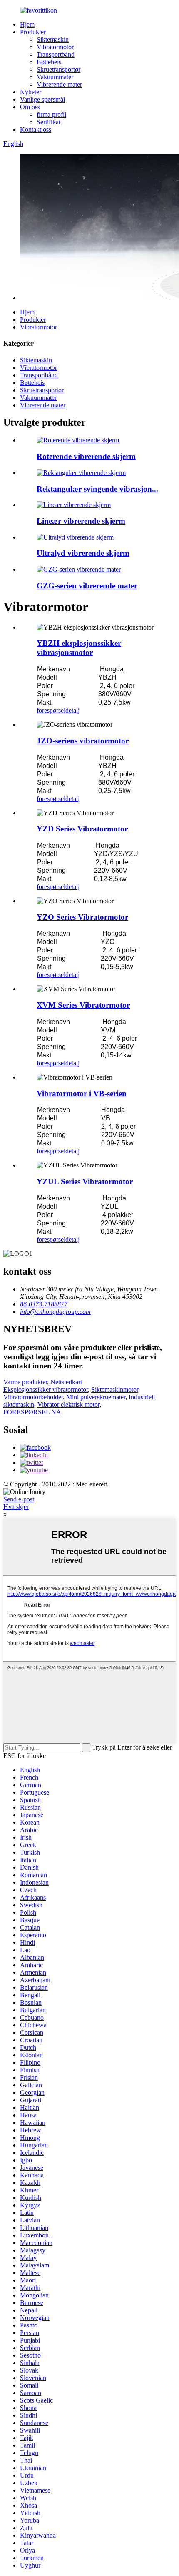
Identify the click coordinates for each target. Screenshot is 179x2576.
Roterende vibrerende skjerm (86, 456)
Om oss (30, 107)
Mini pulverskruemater (96, 1397)
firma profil (51, 114)
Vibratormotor (55, 47)
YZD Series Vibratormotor (82, 829)
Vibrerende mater (59, 84)
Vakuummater (55, 77)
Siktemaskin (53, 39)
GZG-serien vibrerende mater (87, 586)
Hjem (27, 24)
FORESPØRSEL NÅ (32, 1412)
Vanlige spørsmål (42, 99)
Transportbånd (56, 54)
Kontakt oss (36, 129)
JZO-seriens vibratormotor (83, 741)
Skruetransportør (58, 69)
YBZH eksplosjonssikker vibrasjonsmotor (79, 648)
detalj (72, 710)
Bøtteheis (49, 62)
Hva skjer (16, 1507)
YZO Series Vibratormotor (82, 917)
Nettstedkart (66, 1382)
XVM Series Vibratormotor (83, 1005)
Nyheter (31, 92)
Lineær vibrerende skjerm (81, 521)
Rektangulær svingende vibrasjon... (97, 489)
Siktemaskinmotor (115, 1390)
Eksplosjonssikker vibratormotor (46, 1390)
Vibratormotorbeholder (33, 1397)
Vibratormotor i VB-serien (82, 1093)
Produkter (33, 32)
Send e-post (19, 1499)
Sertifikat (48, 122)
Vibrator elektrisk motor (68, 1405)
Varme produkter (25, 1382)
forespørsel (51, 710)
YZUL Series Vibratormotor (85, 1181)
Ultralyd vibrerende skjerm (83, 553)
